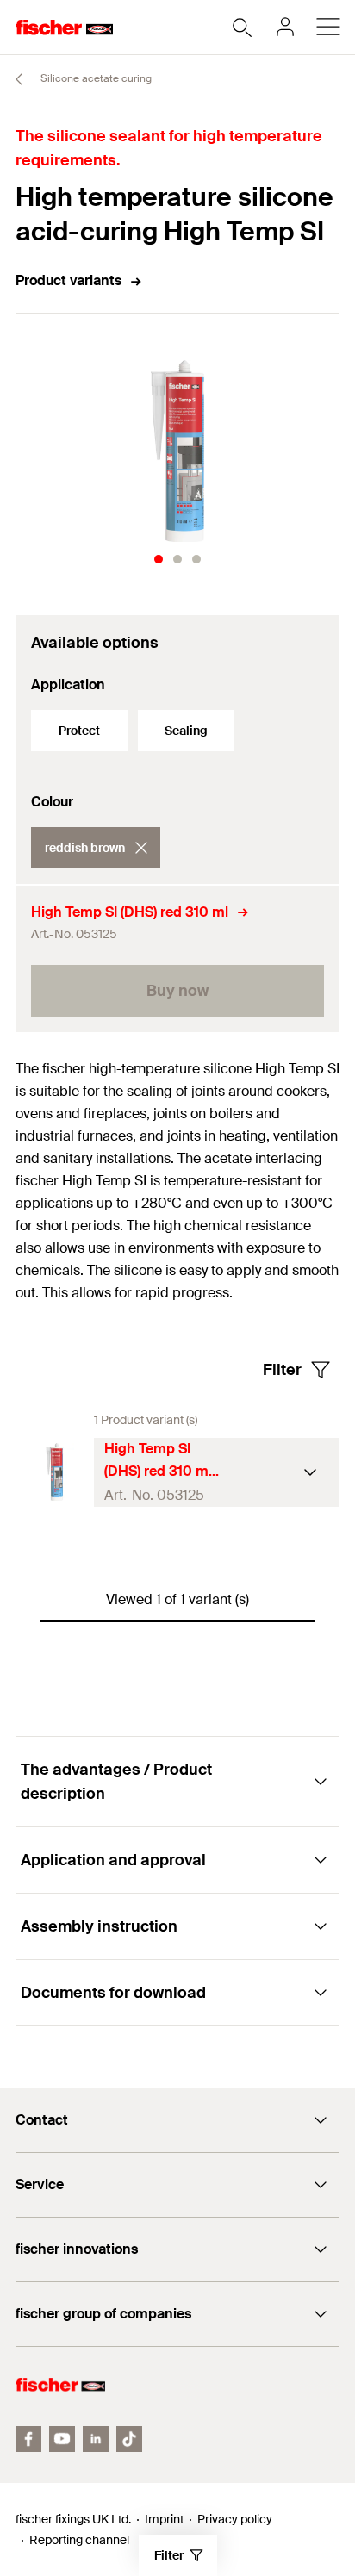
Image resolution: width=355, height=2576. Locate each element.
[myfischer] (285, 27)
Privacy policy (235, 2519)
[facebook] (28, 2439)
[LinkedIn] (96, 2439)
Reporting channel (79, 2540)
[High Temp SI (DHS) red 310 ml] (55, 1472)
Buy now (177, 991)
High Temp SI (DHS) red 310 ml (130, 912)
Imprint (164, 2519)
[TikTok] (129, 2439)
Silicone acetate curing (95, 78)
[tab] (159, 559)
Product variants (69, 280)
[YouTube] (62, 2439)
